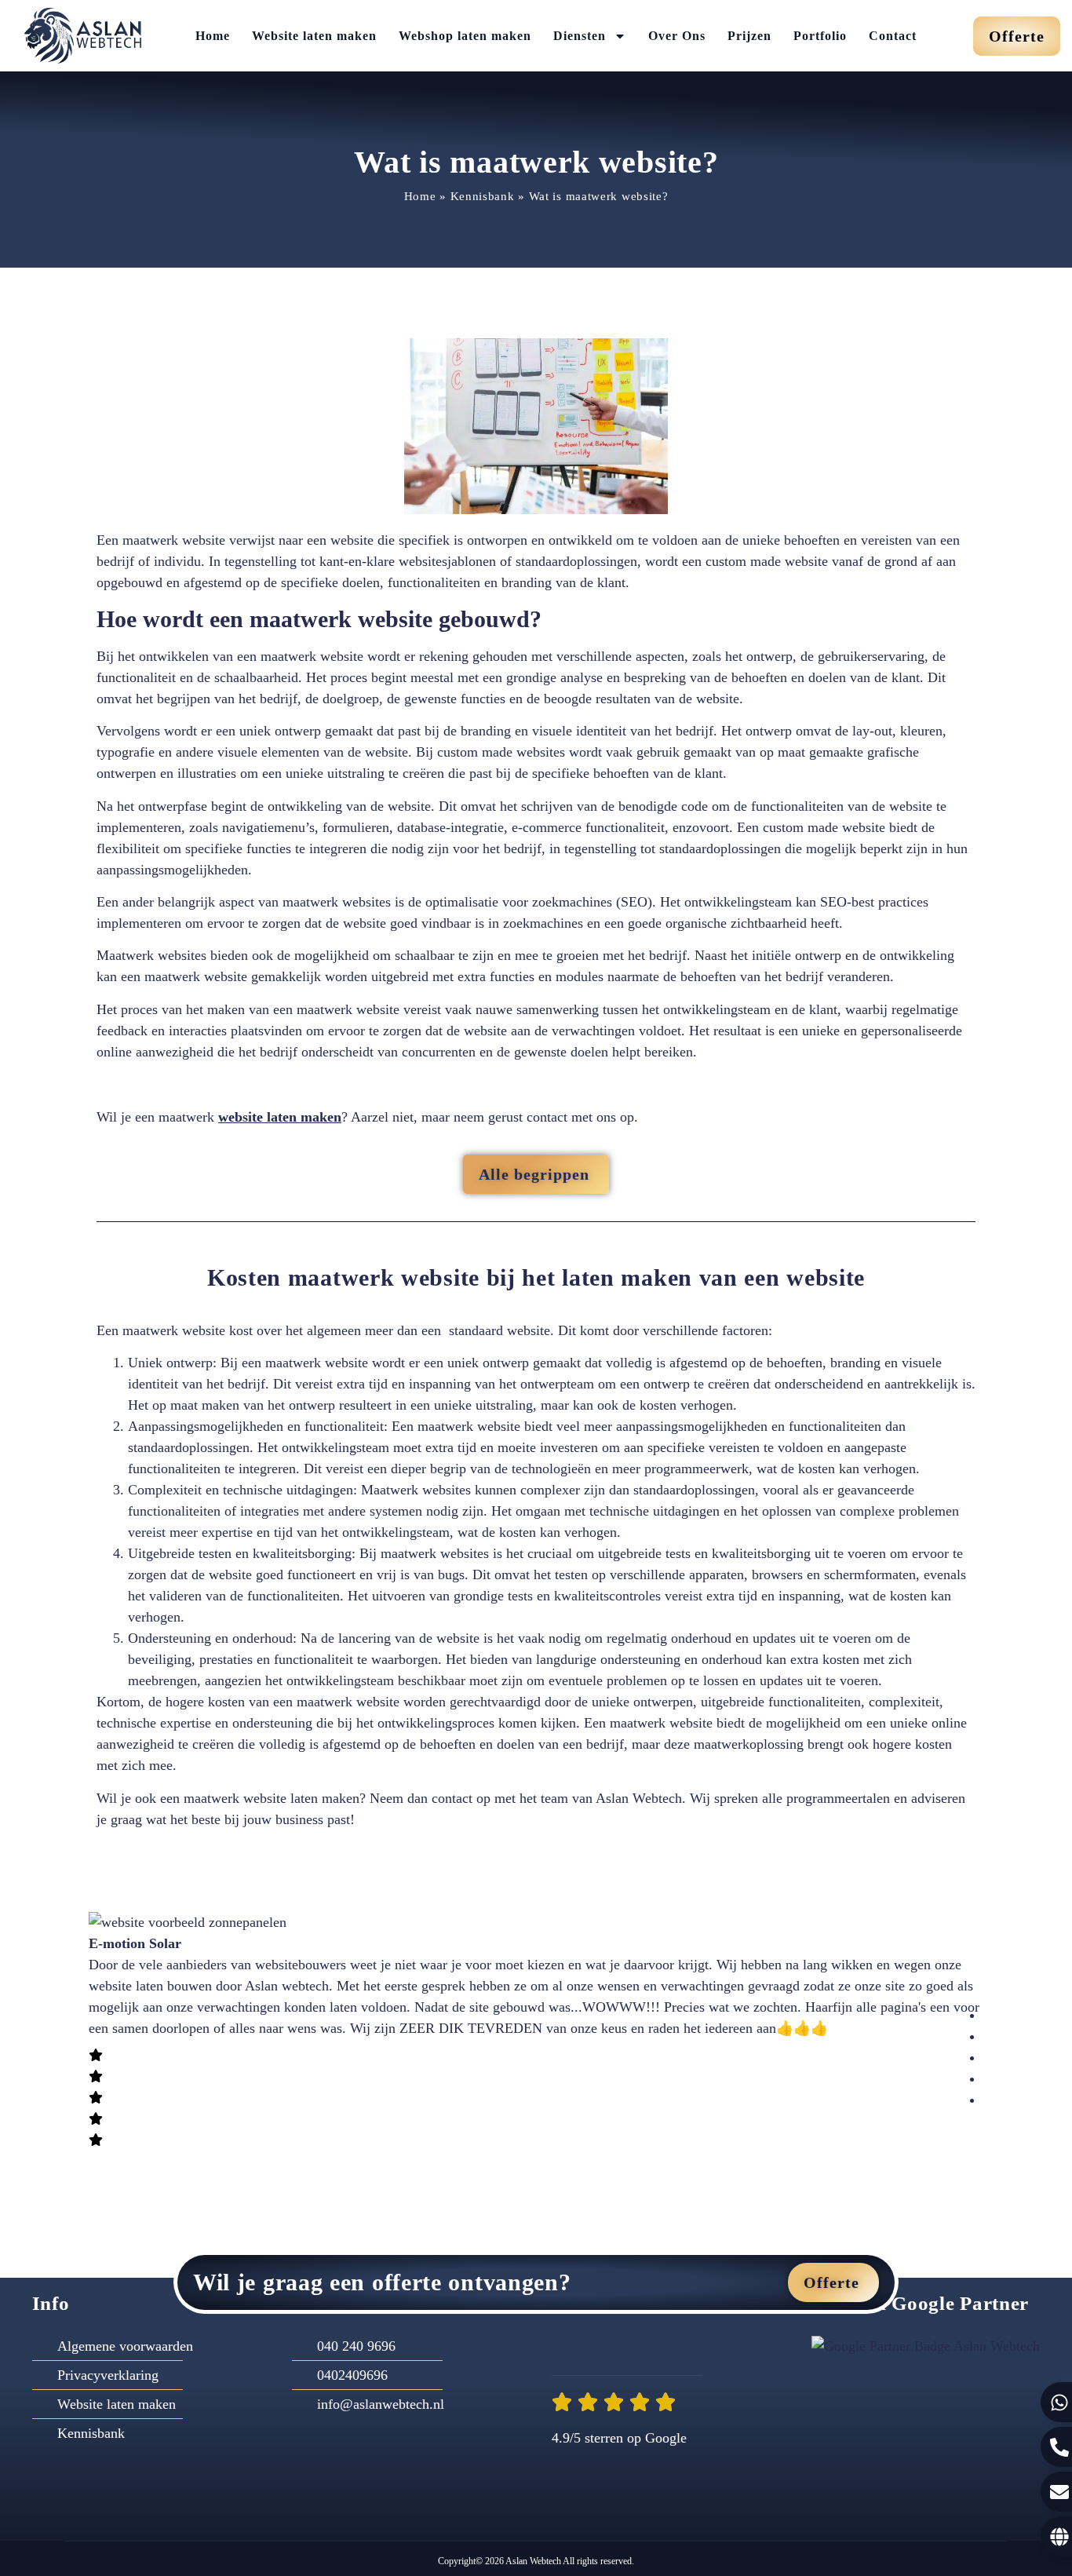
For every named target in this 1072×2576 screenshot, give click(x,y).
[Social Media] (670, 2348)
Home (213, 36)
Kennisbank (483, 196)
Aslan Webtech (532, 2561)
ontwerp (298, 731)
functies (514, 976)
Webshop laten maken (465, 36)
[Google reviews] (704, 2348)
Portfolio (820, 36)
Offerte (831, 2282)
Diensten (580, 36)
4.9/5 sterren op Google (619, 2438)
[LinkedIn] (636, 2348)
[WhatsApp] (602, 2348)
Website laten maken (314, 36)
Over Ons (677, 36)
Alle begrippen (534, 1174)
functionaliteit (136, 677)
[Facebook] (569, 2348)
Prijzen (749, 36)
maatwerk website (174, 540)
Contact (893, 36)
